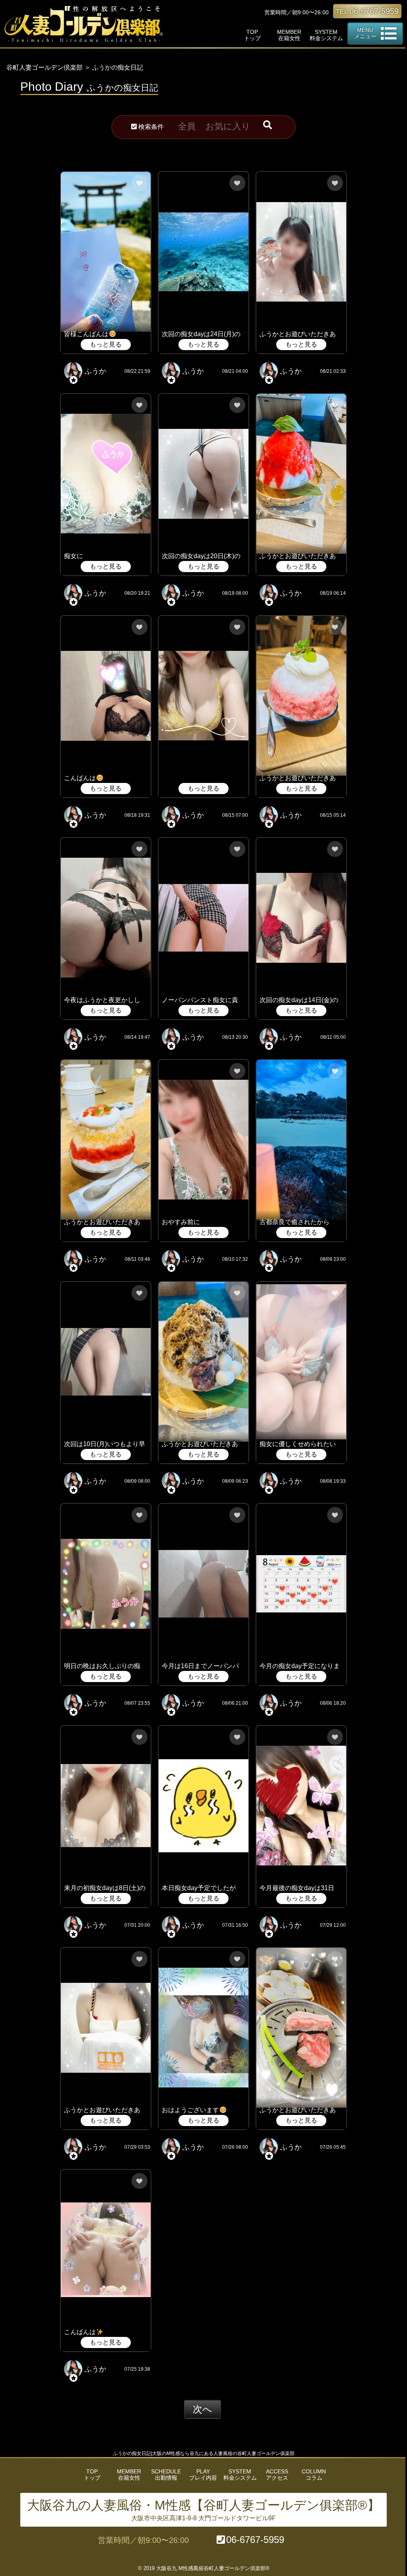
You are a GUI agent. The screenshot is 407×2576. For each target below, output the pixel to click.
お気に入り (228, 126)
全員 (187, 126)
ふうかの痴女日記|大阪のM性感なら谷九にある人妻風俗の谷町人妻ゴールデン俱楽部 (204, 2453)
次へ (203, 2409)
